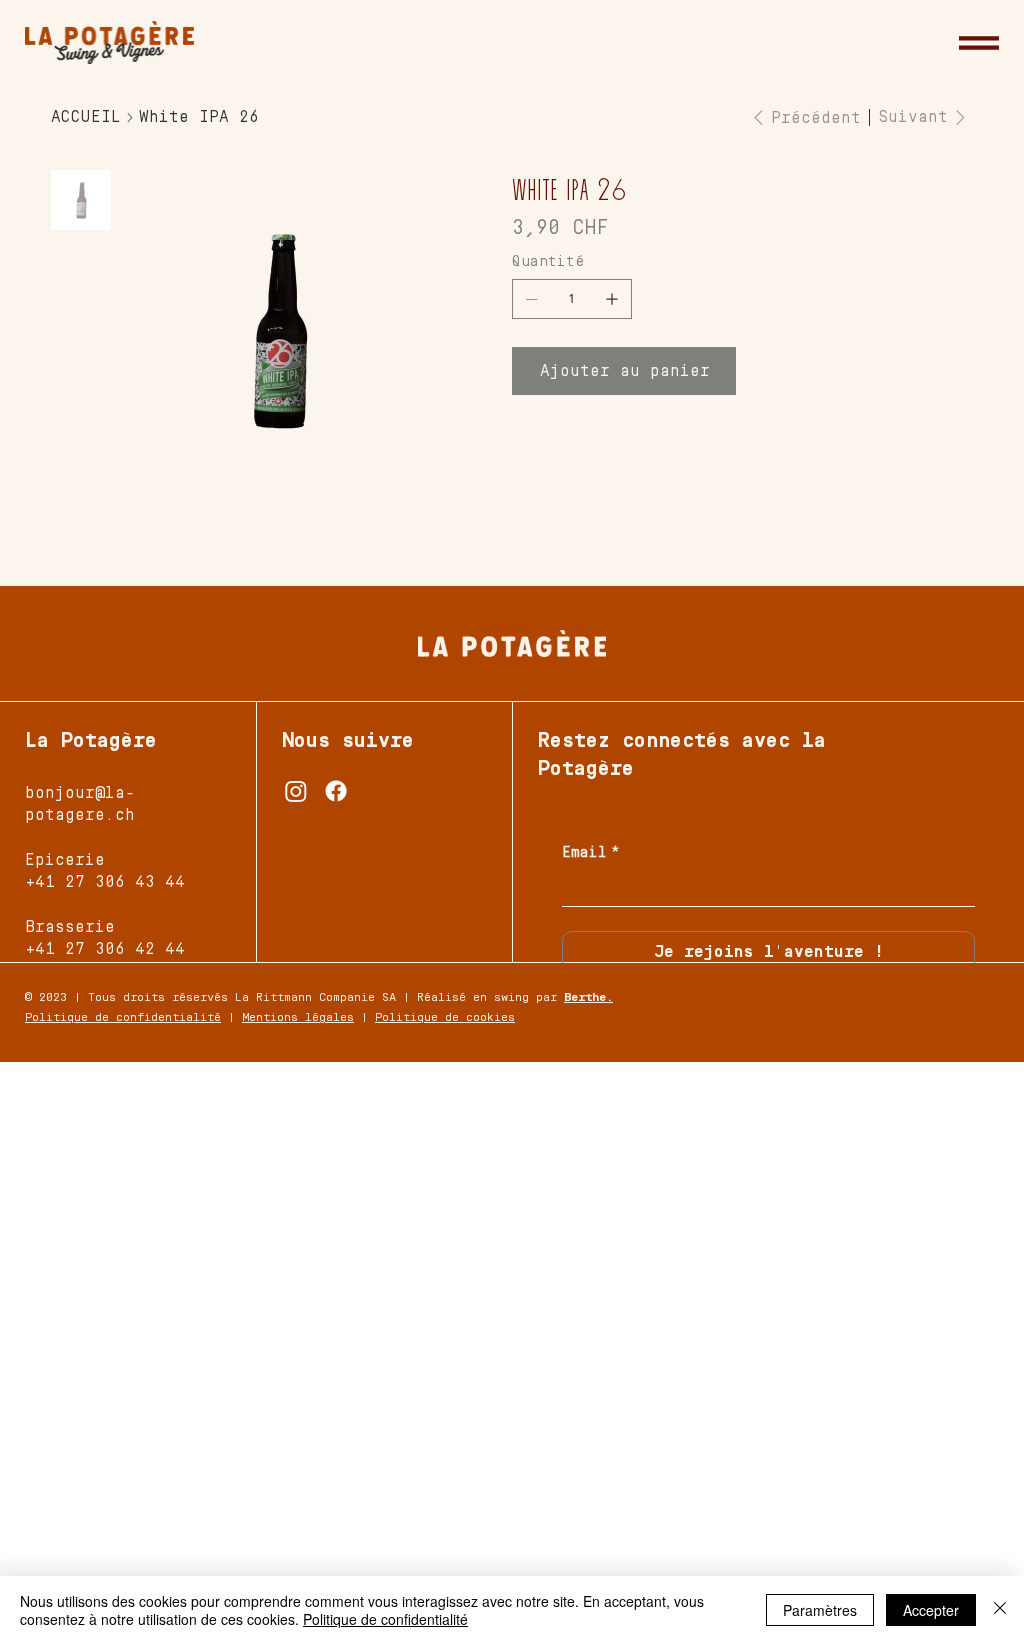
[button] (979, 43)
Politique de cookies (445, 1017)
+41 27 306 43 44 (105, 882)
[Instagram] (296, 791)
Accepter (931, 1610)
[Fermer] (1000, 1610)
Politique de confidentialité (123, 1017)
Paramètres (820, 1610)
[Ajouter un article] (612, 299)
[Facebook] (336, 791)
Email (591, 853)
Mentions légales (298, 1017)
